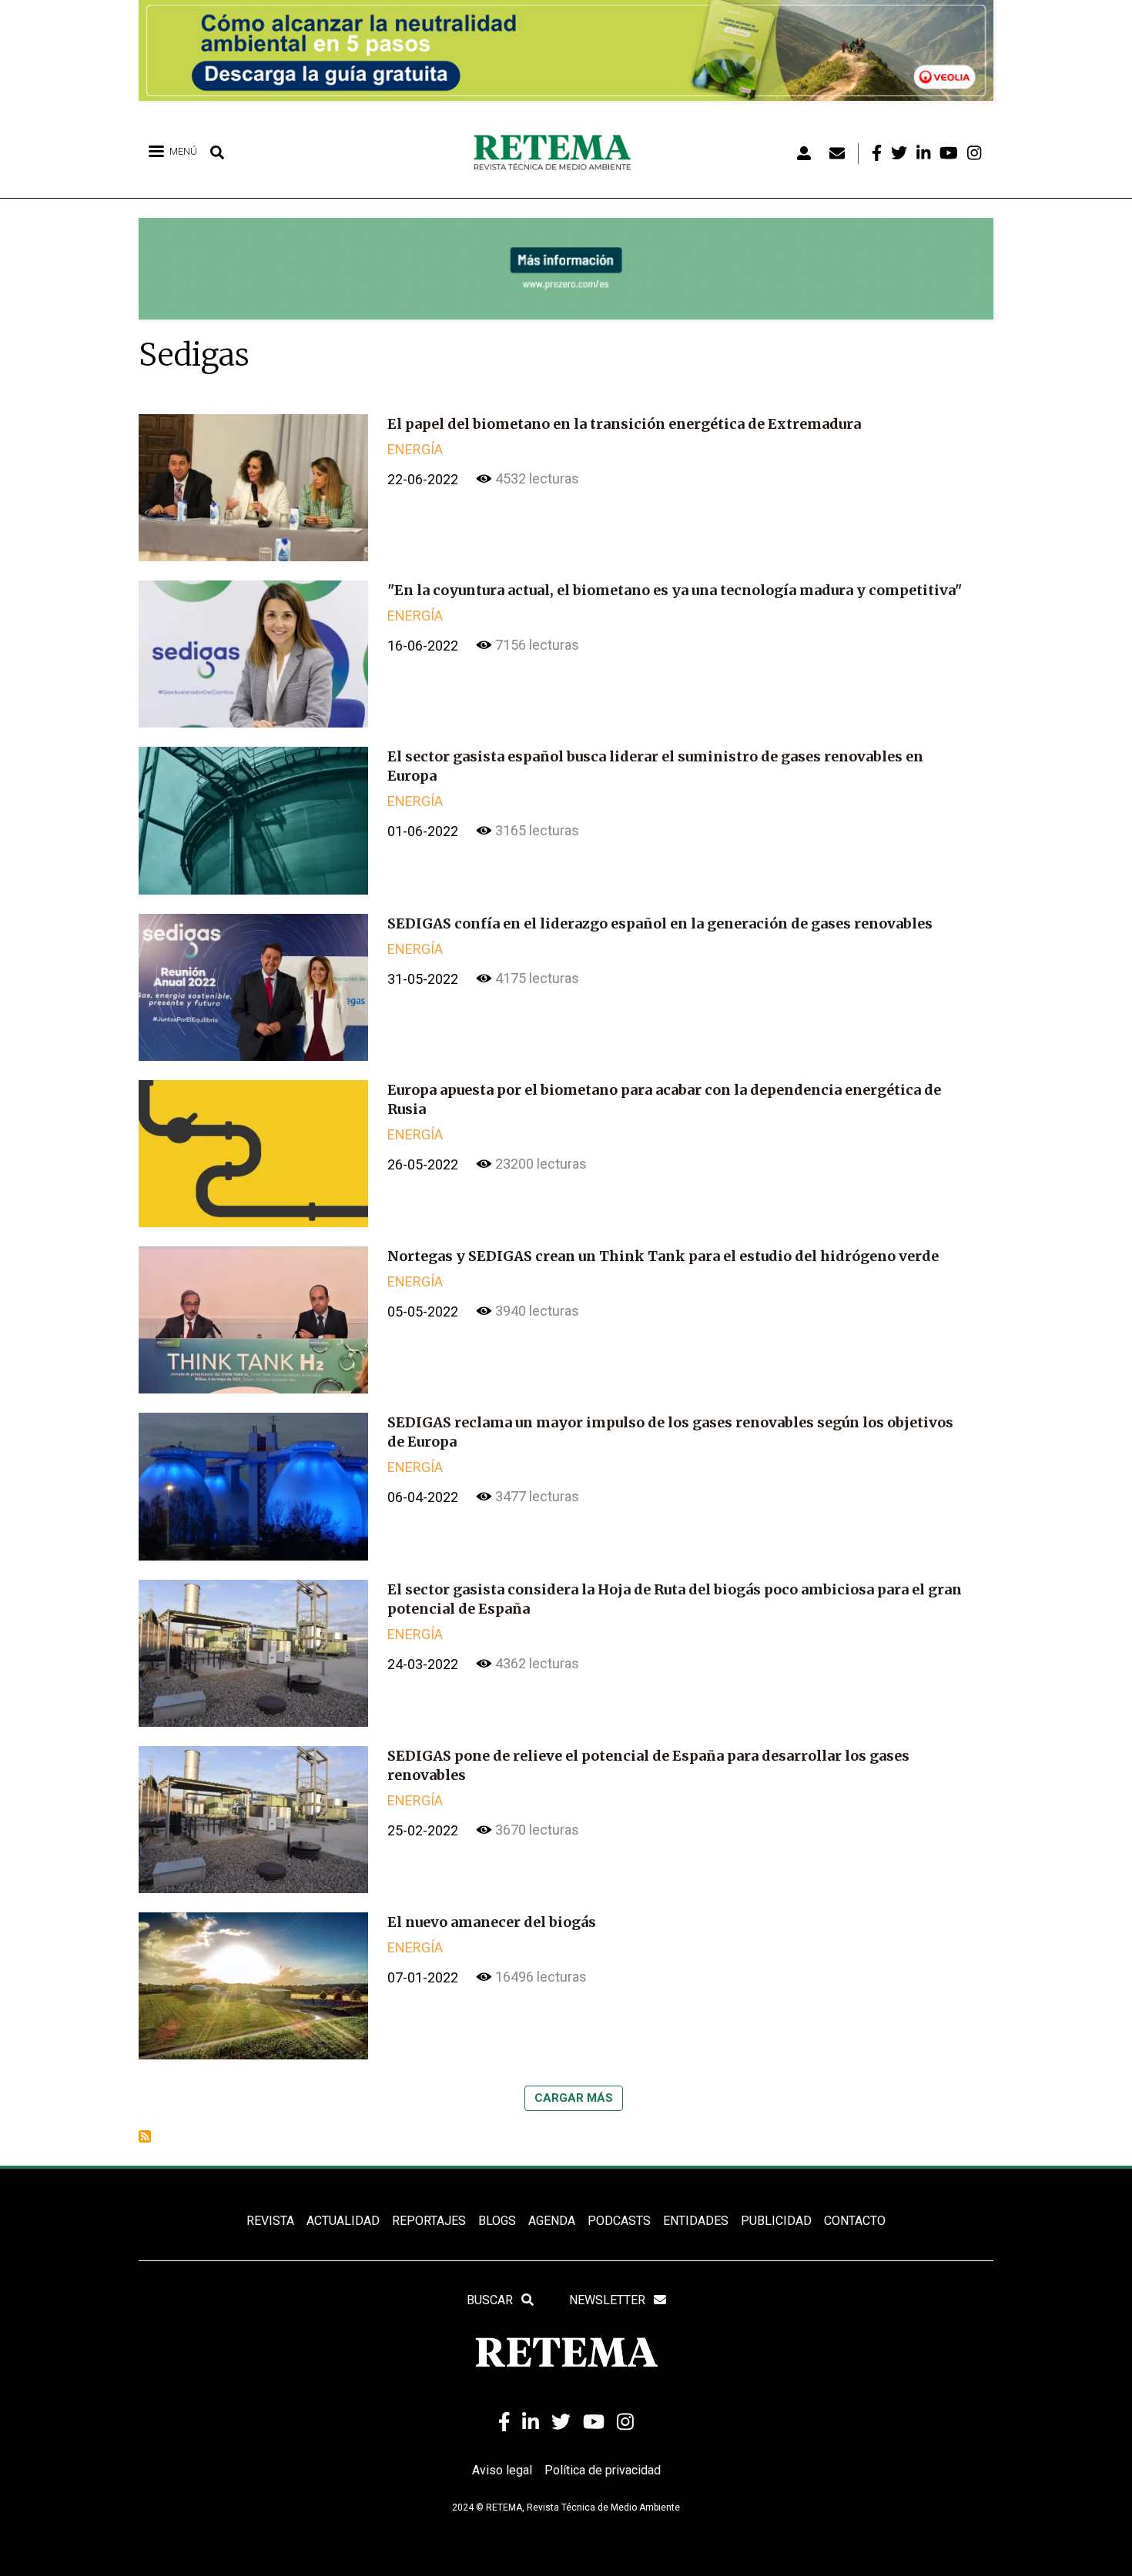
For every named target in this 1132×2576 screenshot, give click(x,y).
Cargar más (574, 2098)
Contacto (855, 2221)
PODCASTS (619, 2221)
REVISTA (270, 2221)
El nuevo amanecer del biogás (492, 1922)
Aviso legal (502, 2470)
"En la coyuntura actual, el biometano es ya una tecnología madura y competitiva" (675, 590)
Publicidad (776, 2221)
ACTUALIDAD (343, 2221)
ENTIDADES (696, 2221)
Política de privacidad (603, 2470)
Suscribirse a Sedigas (145, 2136)
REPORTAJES (429, 2221)
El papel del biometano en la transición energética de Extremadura (624, 424)
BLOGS (497, 2221)
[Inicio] (558, 153)
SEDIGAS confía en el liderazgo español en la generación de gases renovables (660, 923)
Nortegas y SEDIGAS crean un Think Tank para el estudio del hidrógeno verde (663, 1256)
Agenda (552, 2221)
